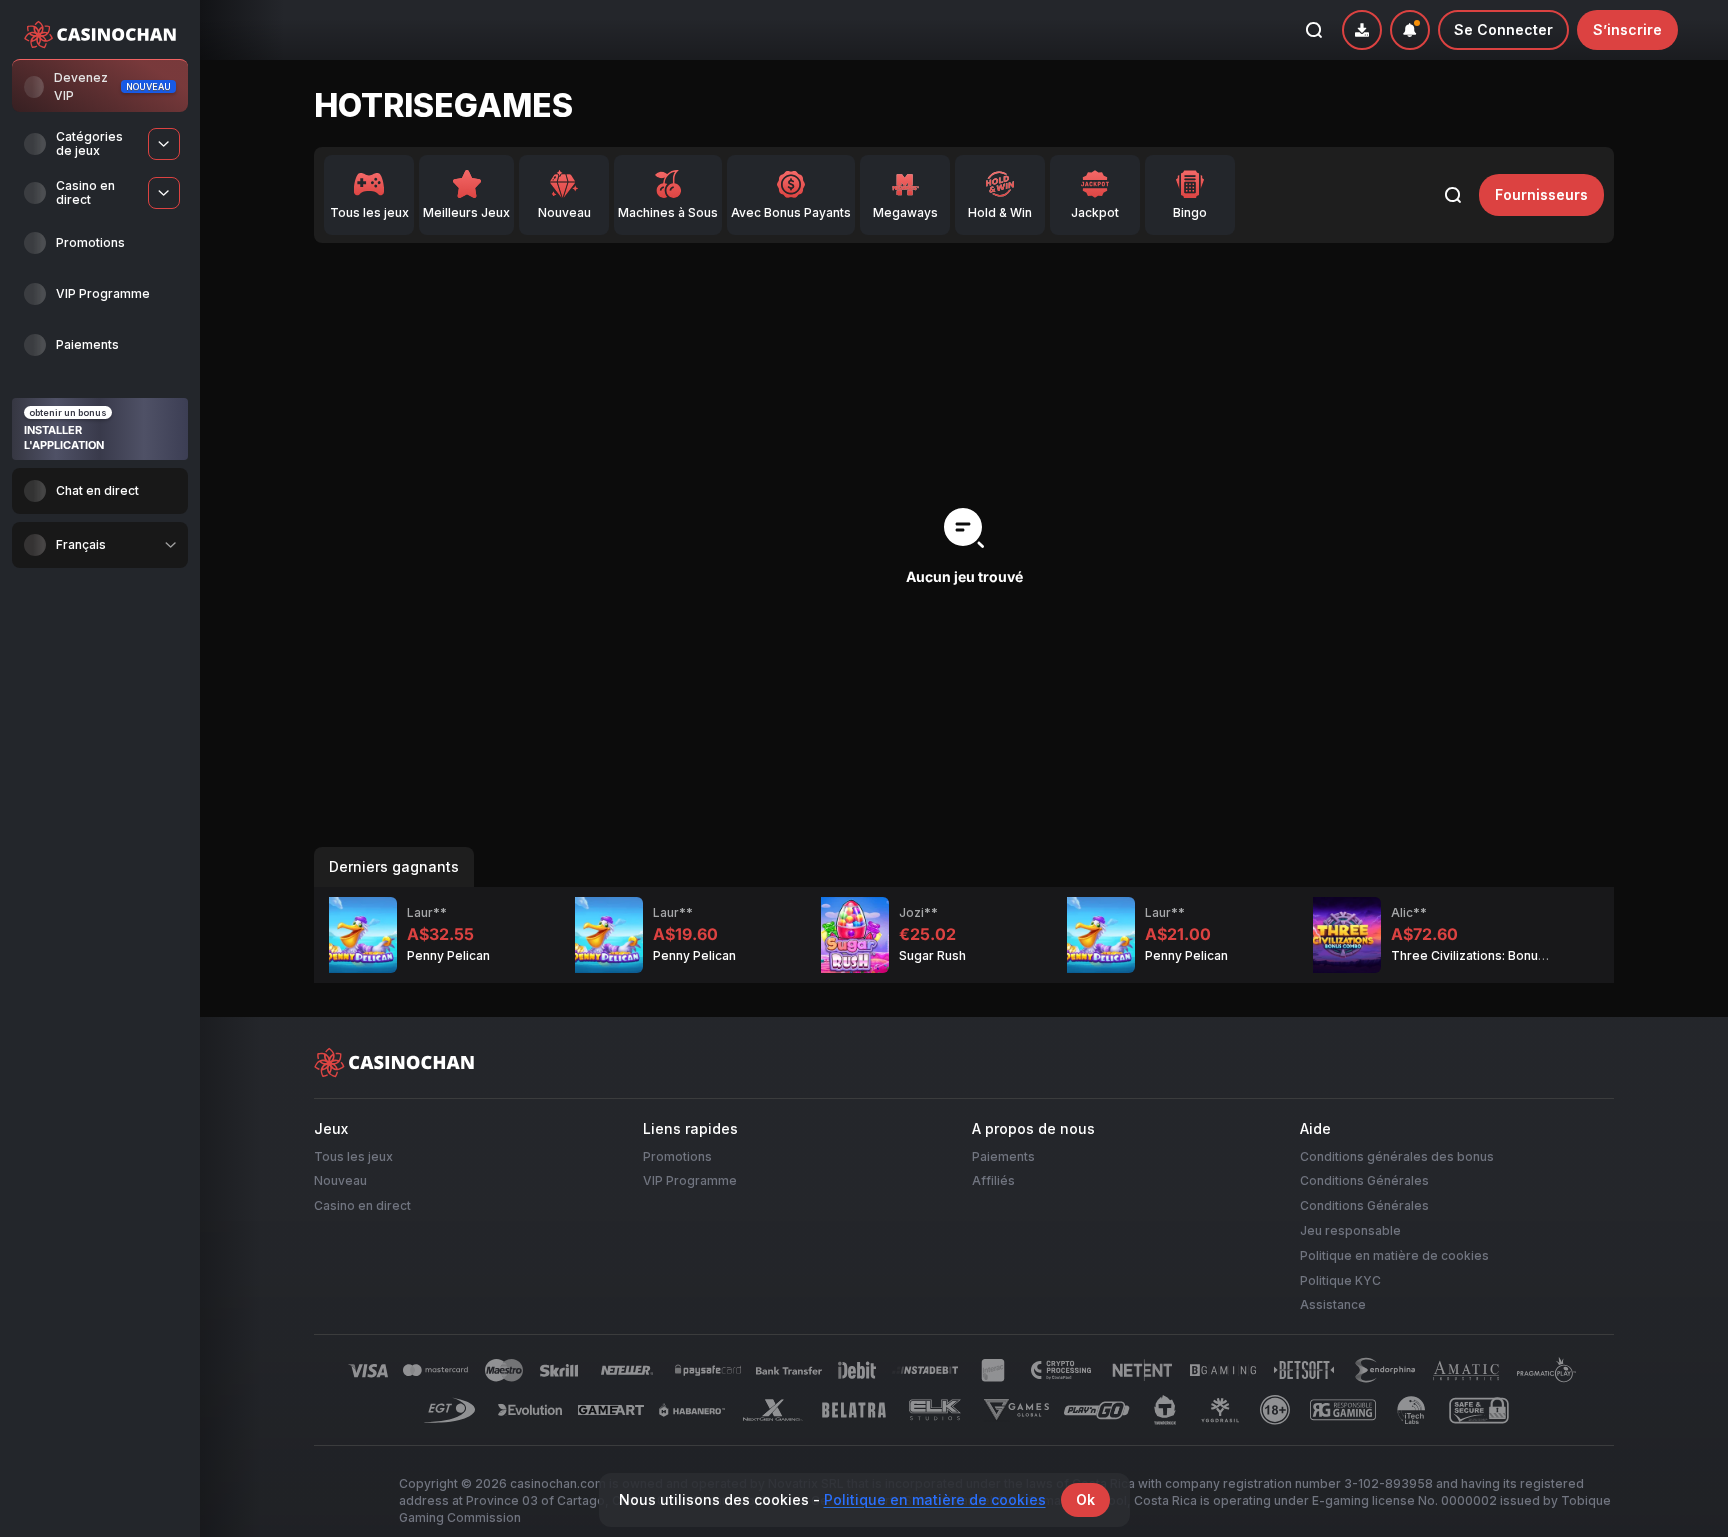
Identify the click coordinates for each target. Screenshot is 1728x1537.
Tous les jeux (353, 1156)
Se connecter (1503, 29)
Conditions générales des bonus (1397, 1156)
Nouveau (340, 1181)
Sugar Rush (932, 955)
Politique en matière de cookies (1394, 1255)
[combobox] (100, 545)
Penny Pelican (448, 955)
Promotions (677, 1156)
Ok (1085, 1499)
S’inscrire (1627, 29)
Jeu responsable (1350, 1230)
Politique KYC (1340, 1280)
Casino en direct (362, 1206)
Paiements (1003, 1156)
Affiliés (993, 1181)
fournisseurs (1541, 194)
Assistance (1333, 1305)
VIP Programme (690, 1181)
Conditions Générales (1364, 1181)
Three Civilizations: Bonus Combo (1491, 955)
